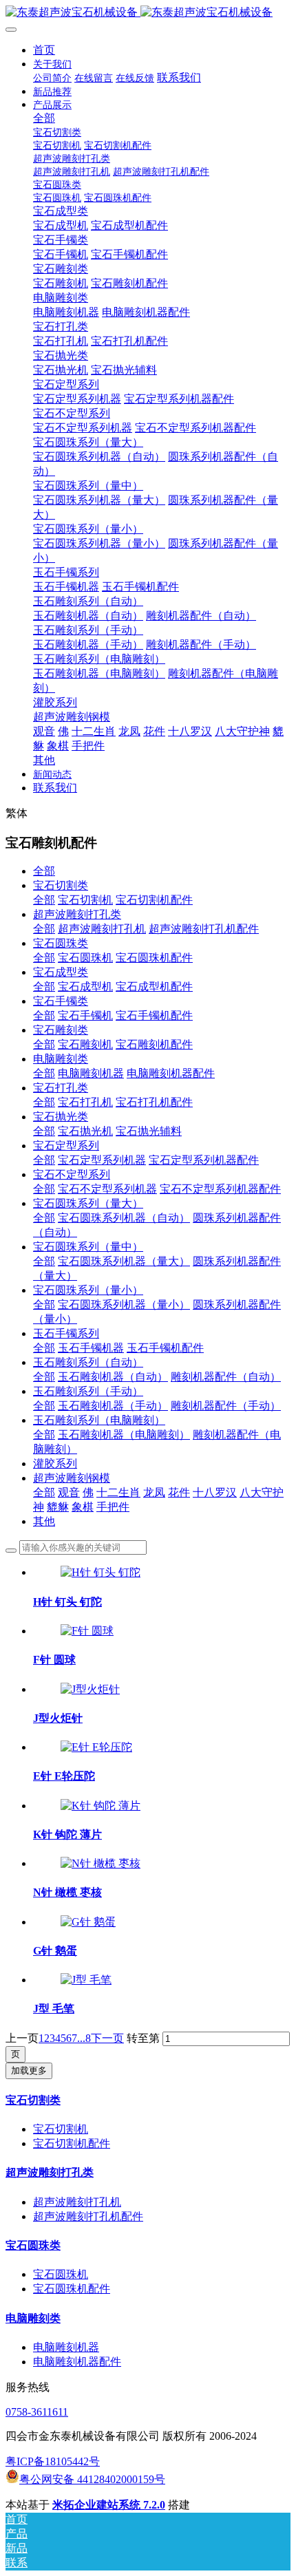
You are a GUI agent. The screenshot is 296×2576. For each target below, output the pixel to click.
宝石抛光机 (85, 1131)
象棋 (83, 1507)
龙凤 (154, 1492)
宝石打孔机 (85, 1102)
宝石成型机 (85, 987)
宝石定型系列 (66, 1146)
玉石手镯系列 (66, 1333)
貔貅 (58, 1507)
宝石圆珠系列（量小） (88, 1290)
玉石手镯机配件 (165, 1348)
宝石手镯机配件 (154, 1015)
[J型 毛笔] (86, 1980)
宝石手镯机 (85, 1015)
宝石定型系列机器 (102, 1160)
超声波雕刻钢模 (72, 1478)
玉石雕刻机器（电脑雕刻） (124, 1435)
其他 (44, 1521)
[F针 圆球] (87, 1631)
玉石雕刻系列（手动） (88, 1391)
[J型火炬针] (90, 1689)
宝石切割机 (85, 900)
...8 (84, 2038)
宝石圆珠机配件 (154, 958)
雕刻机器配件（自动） (226, 1377)
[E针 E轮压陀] (96, 1747)
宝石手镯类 (61, 1001)
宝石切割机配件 (154, 900)
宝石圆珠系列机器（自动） (124, 1218)
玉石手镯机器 (91, 1348)
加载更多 (29, 2071)
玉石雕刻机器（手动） (113, 1406)
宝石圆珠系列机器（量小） (124, 1305)
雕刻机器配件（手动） (226, 1406)
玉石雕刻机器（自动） (113, 1377)
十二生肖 (118, 1492)
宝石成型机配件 (154, 987)
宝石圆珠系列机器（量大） (124, 1261)
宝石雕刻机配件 (154, 1044)
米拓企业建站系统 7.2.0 (109, 2505)
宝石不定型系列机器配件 (220, 1189)
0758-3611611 (37, 2412)
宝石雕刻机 (85, 1044)
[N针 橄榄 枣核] (101, 1863)
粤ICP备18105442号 (53, 2461)
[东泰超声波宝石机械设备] (148, 13)
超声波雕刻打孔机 (102, 929)
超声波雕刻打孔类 (77, 914)
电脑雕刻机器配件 (171, 1073)
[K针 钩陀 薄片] (101, 1806)
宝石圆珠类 (61, 943)
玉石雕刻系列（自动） (88, 1362)
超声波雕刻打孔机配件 (204, 929)
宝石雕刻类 (61, 1030)
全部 (44, 118)
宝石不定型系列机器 (107, 1189)
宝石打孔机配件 (154, 1102)
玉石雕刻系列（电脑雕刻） (99, 1420)
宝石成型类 (61, 972)
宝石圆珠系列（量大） (88, 1203)
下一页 (107, 2038)
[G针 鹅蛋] (88, 1922)
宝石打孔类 (61, 1088)
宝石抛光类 (61, 1117)
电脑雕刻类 (61, 1059)
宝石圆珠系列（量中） (88, 1247)
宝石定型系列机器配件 (204, 1160)
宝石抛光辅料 (149, 1131)
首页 (44, 50)
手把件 (113, 1507)
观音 (69, 1492)
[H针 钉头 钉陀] (101, 1572)
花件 (179, 1492)
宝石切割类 (61, 885)
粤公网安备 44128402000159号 (92, 2479)
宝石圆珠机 (85, 958)
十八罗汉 (215, 1492)
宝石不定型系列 (72, 1174)
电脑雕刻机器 (91, 1073)
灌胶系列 (55, 1463)
